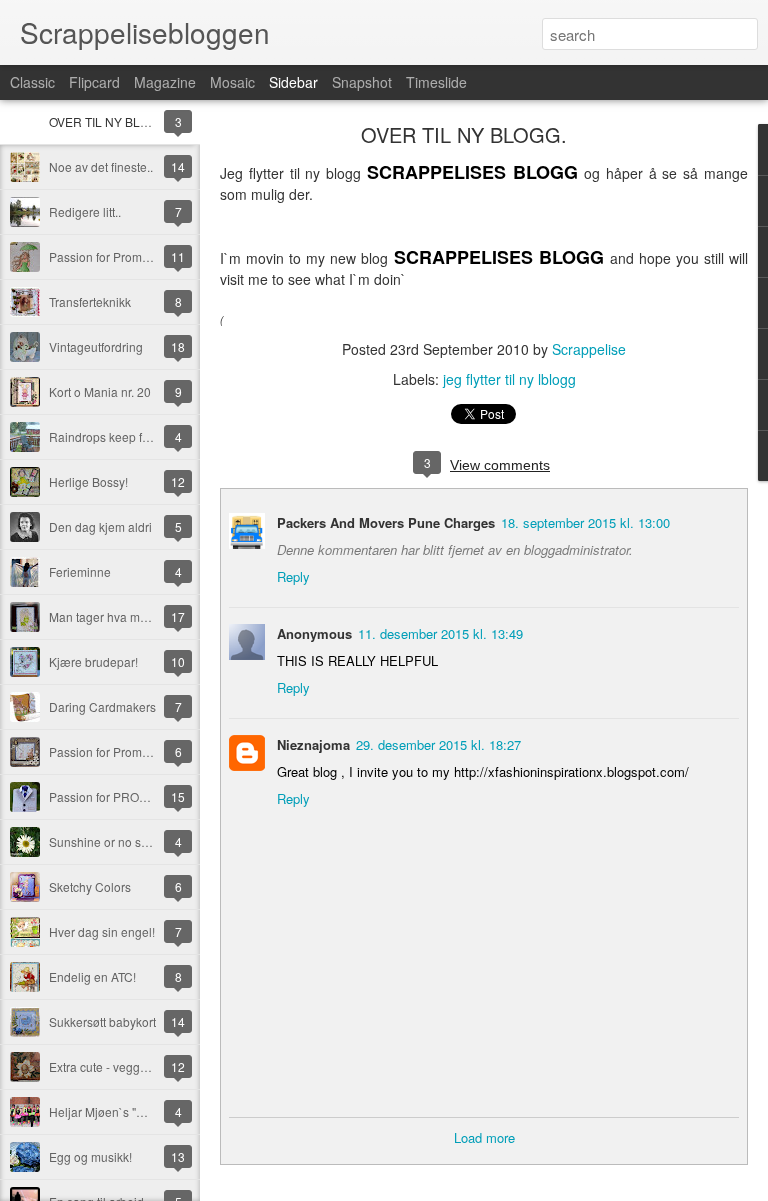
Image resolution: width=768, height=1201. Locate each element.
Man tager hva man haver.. (121, 616)
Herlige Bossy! (88, 481)
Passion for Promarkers (112, 751)
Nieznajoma (313, 744)
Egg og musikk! (90, 1156)
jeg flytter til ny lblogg (509, 379)
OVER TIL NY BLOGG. (109, 121)
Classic (32, 82)
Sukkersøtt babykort (102, 1021)
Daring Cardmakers (102, 706)
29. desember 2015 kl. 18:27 (438, 744)
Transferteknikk (90, 301)
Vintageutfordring (96, 346)
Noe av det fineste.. (101, 166)
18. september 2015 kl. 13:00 (585, 522)
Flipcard (94, 82)
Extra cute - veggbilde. (109, 1066)
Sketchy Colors (90, 886)
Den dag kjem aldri (100, 526)
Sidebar (293, 82)
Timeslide (436, 82)
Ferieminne (80, 571)
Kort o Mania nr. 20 (100, 391)
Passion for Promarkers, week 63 (138, 256)
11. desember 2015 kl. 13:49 (440, 633)
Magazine (165, 82)
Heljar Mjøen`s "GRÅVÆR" (121, 1111)
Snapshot (362, 82)
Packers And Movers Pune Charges (386, 522)
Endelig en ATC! (92, 976)
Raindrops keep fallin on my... (129, 436)
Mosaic (232, 82)
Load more (484, 1137)
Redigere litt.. (85, 211)
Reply (293, 576)
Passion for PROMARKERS (124, 796)
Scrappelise (589, 349)
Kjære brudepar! (93, 661)
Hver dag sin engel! (102, 931)
